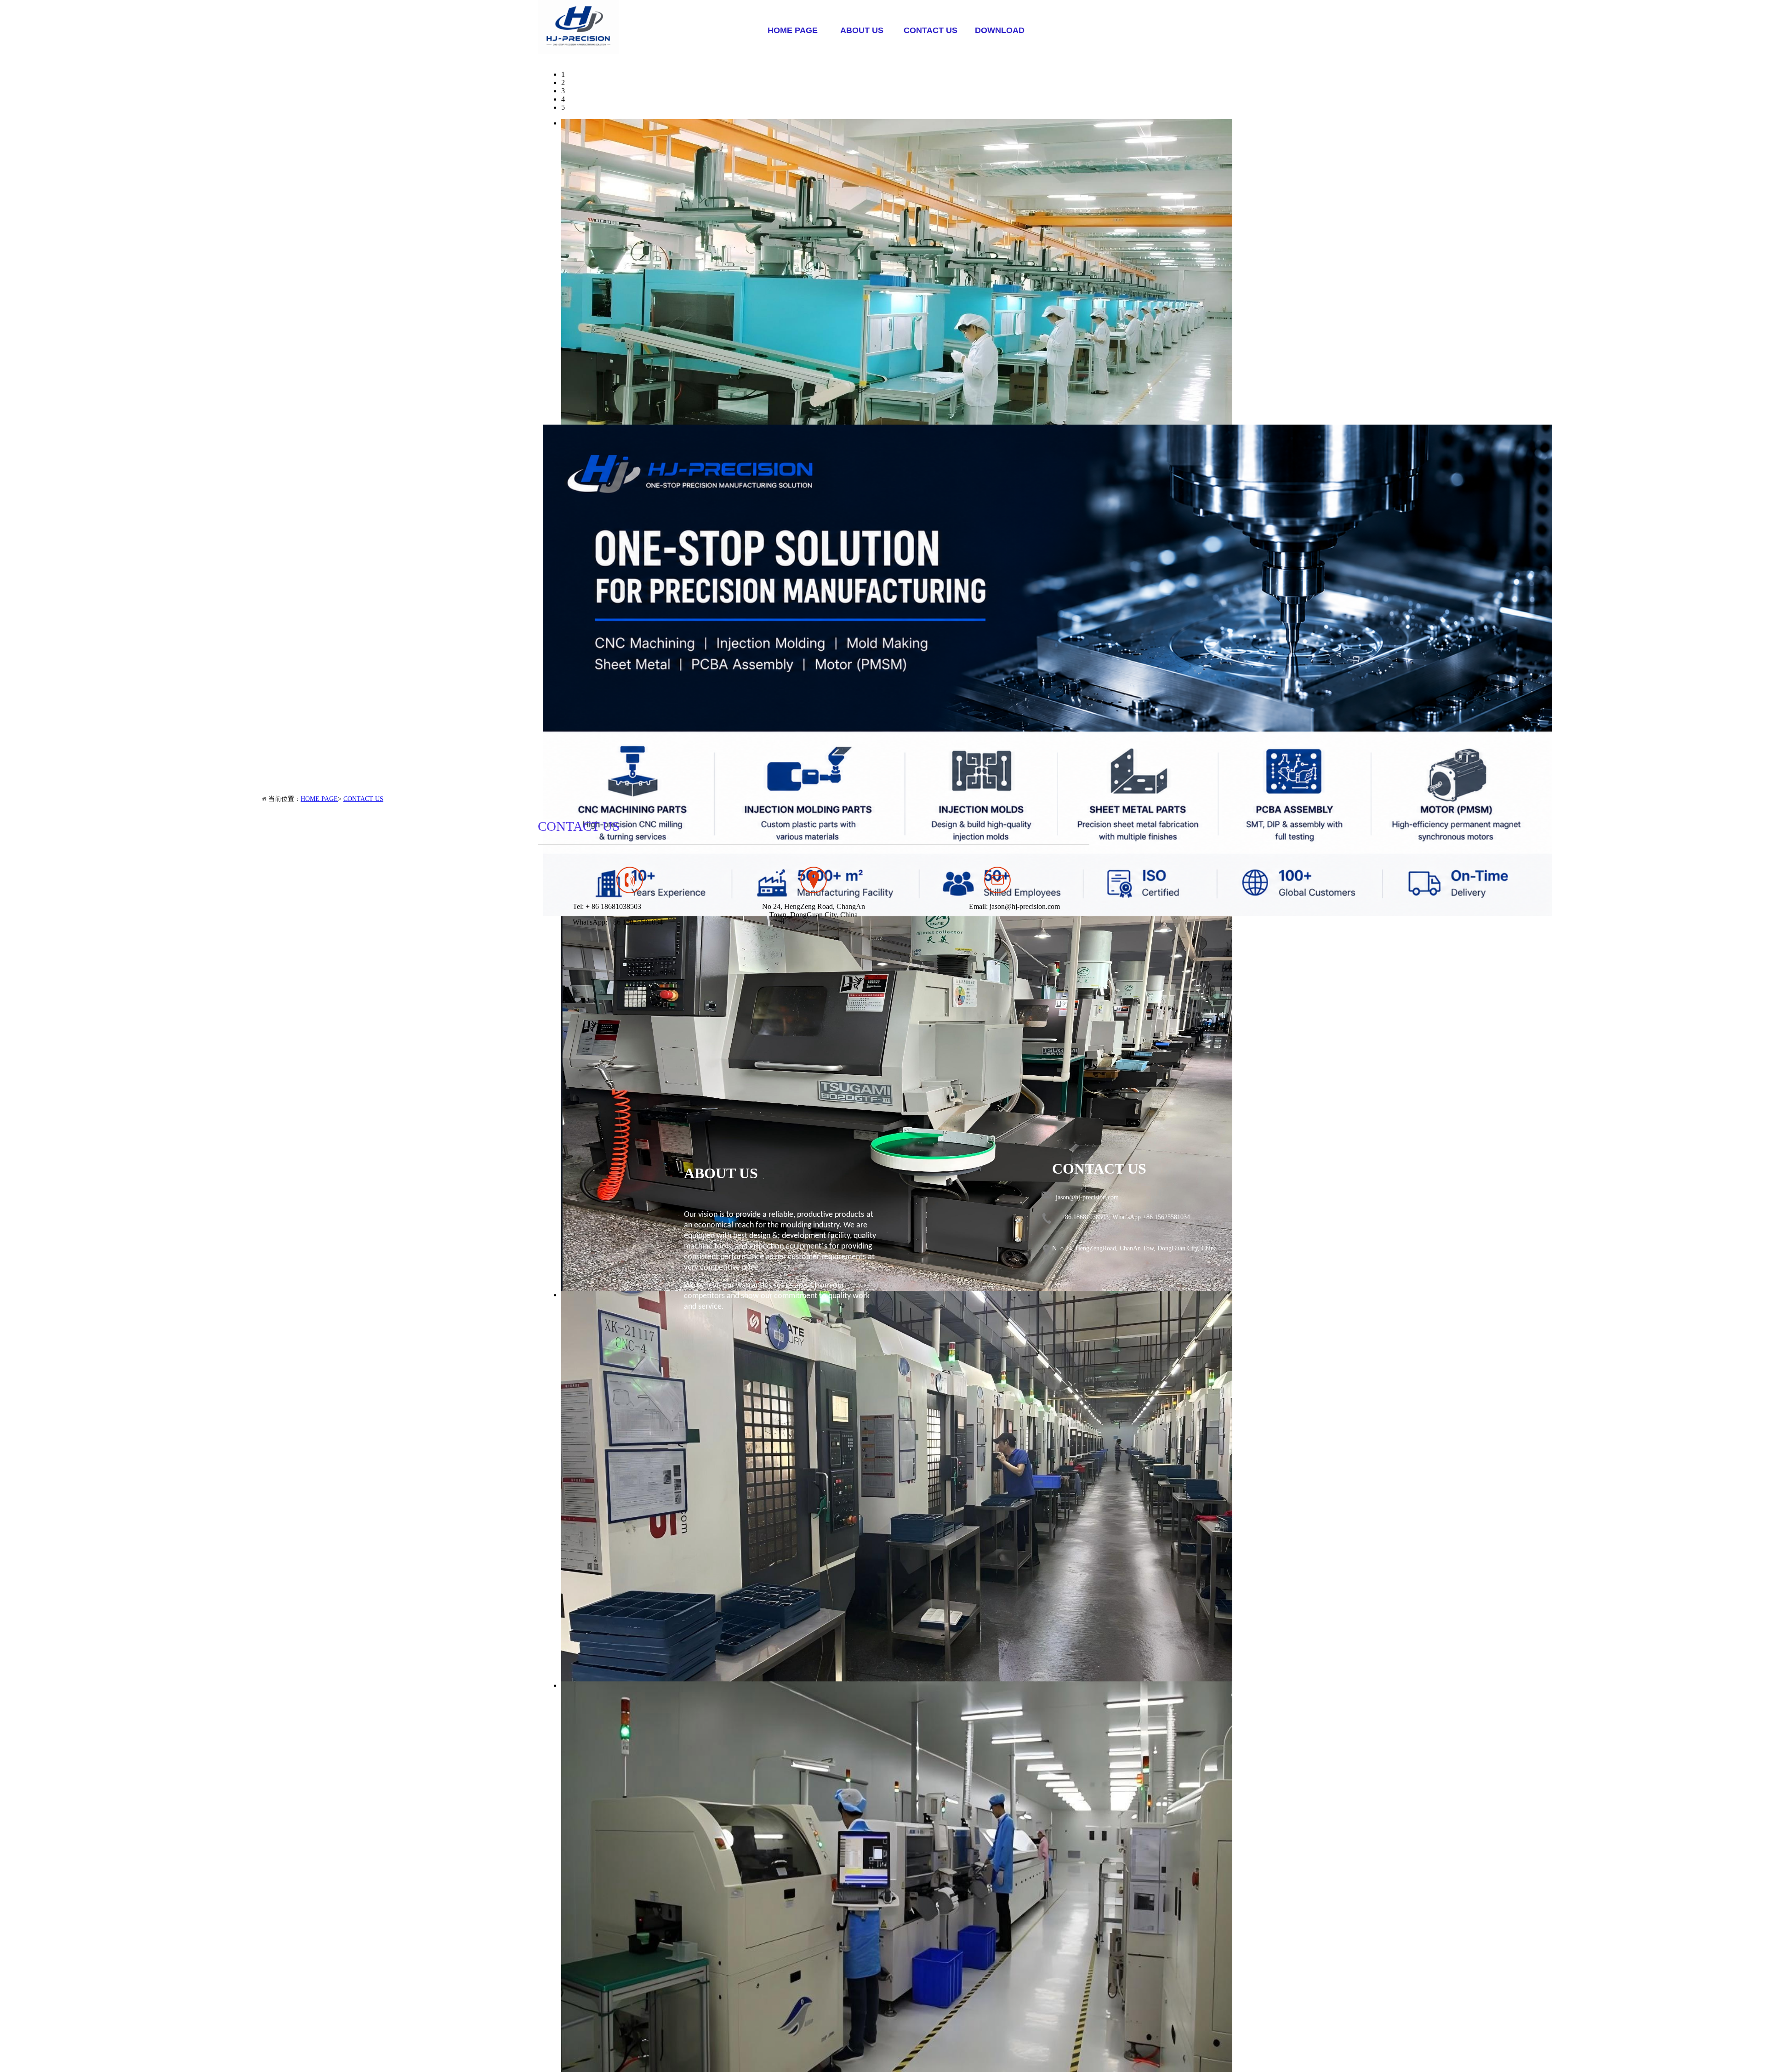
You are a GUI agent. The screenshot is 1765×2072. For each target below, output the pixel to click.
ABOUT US (862, 30)
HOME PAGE (793, 30)
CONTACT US (931, 30)
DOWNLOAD (1000, 30)
